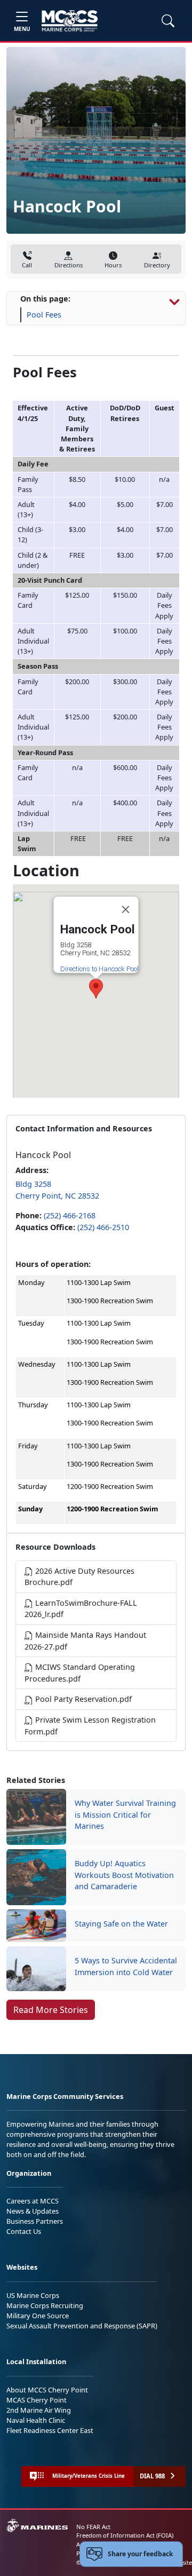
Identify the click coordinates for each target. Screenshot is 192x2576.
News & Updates (33, 2211)
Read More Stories (51, 2010)
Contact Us (24, 2231)
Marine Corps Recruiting (45, 2305)
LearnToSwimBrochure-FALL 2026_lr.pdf (81, 1609)
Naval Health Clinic (36, 2420)
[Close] (126, 909)
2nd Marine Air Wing (39, 2410)
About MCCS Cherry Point (47, 2390)
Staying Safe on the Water (121, 1924)
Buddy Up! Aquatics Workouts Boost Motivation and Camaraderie (124, 1875)
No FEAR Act (93, 2527)
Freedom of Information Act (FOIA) (125, 2535)
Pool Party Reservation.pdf (82, 1699)
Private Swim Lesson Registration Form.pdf (90, 1726)
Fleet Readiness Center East (50, 2430)
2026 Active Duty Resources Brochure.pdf (79, 1577)
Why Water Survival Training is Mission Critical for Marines (125, 1814)
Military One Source (38, 2316)
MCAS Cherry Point (37, 2400)
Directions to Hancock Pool (99, 969)
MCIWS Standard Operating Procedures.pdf (80, 1673)
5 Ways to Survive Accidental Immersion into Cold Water (126, 1966)
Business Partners (35, 2221)
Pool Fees (44, 315)
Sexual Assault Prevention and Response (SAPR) (82, 2326)
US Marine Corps (33, 2295)
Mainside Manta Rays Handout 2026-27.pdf (85, 1641)
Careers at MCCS (33, 2201)
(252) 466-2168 (70, 1215)
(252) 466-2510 (103, 1227)
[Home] (70, 21)
